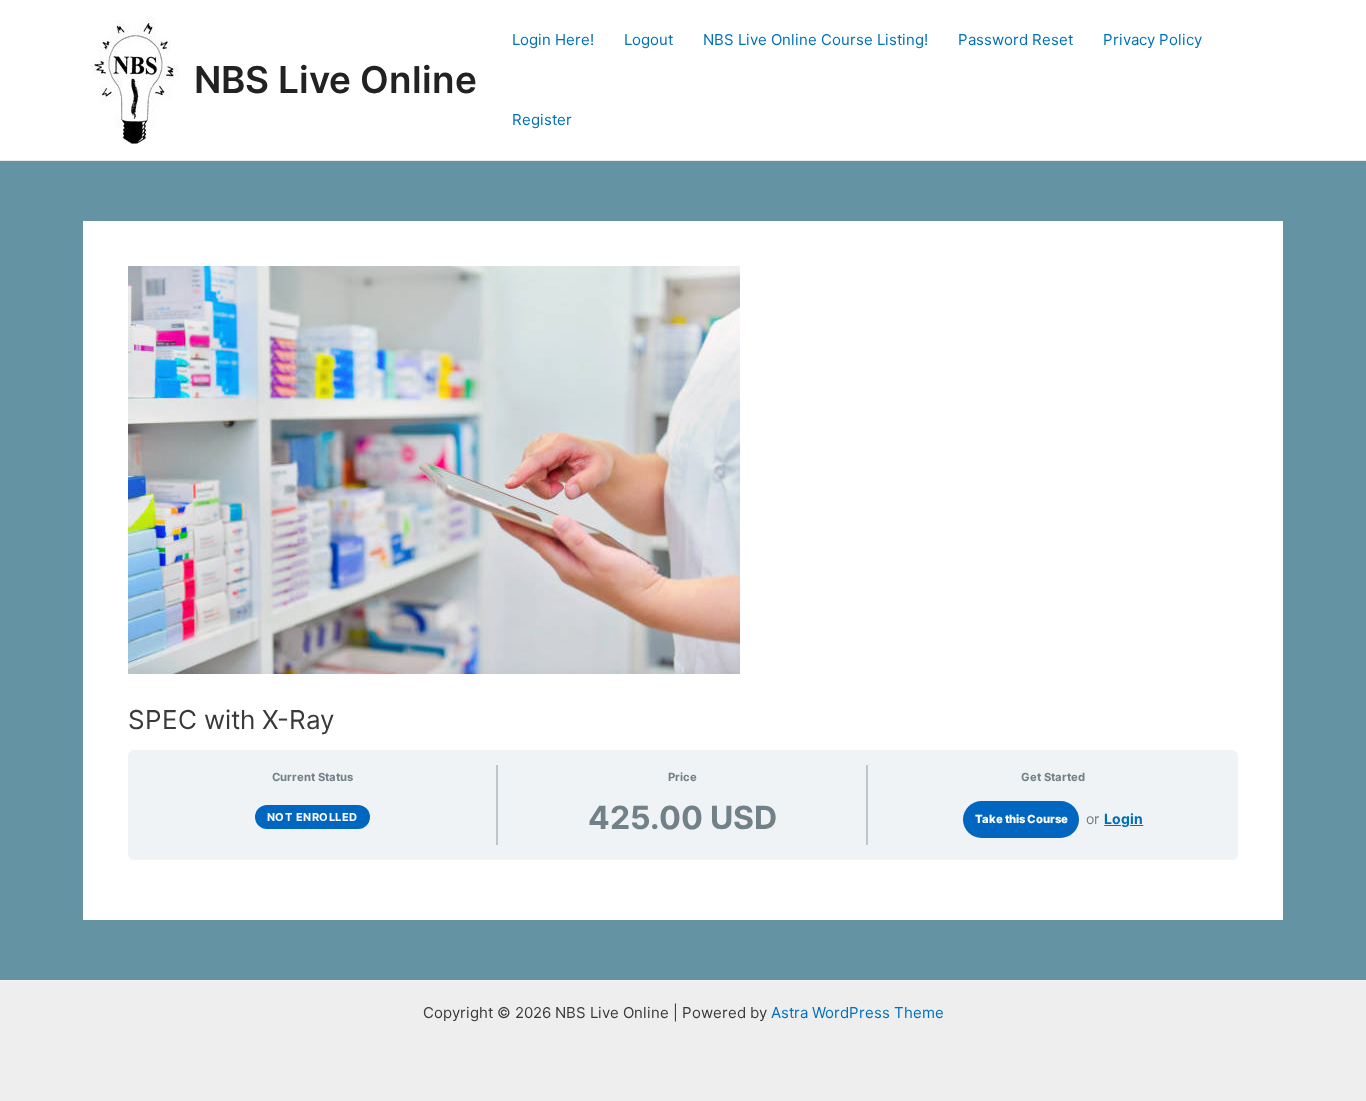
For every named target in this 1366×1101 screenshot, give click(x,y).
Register (542, 119)
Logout (648, 39)
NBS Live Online (335, 79)
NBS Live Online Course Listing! (815, 39)
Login (1123, 818)
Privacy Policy (1152, 39)
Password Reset (1015, 39)
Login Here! (553, 39)
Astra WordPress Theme (857, 1012)
